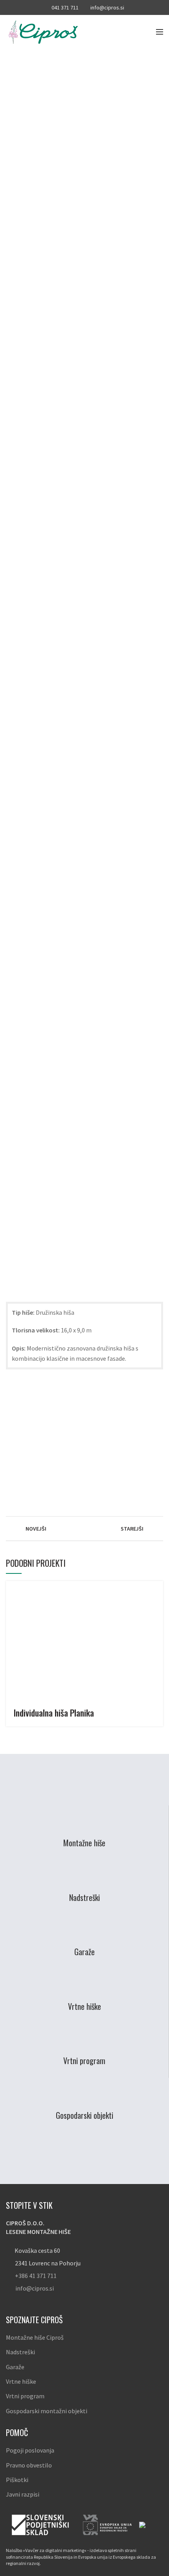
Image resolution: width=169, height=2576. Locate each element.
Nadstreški (20, 2352)
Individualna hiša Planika (54, 1713)
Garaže (15, 2367)
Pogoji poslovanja (30, 2450)
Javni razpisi (23, 2494)
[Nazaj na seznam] (84, 1529)
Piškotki (17, 2480)
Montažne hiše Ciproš (35, 2337)
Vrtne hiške (21, 2381)
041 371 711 (65, 7)
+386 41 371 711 (36, 2276)
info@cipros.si (107, 7)
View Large (157, 1587)
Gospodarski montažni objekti (47, 2411)
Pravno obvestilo (29, 2465)
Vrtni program (25, 2396)
